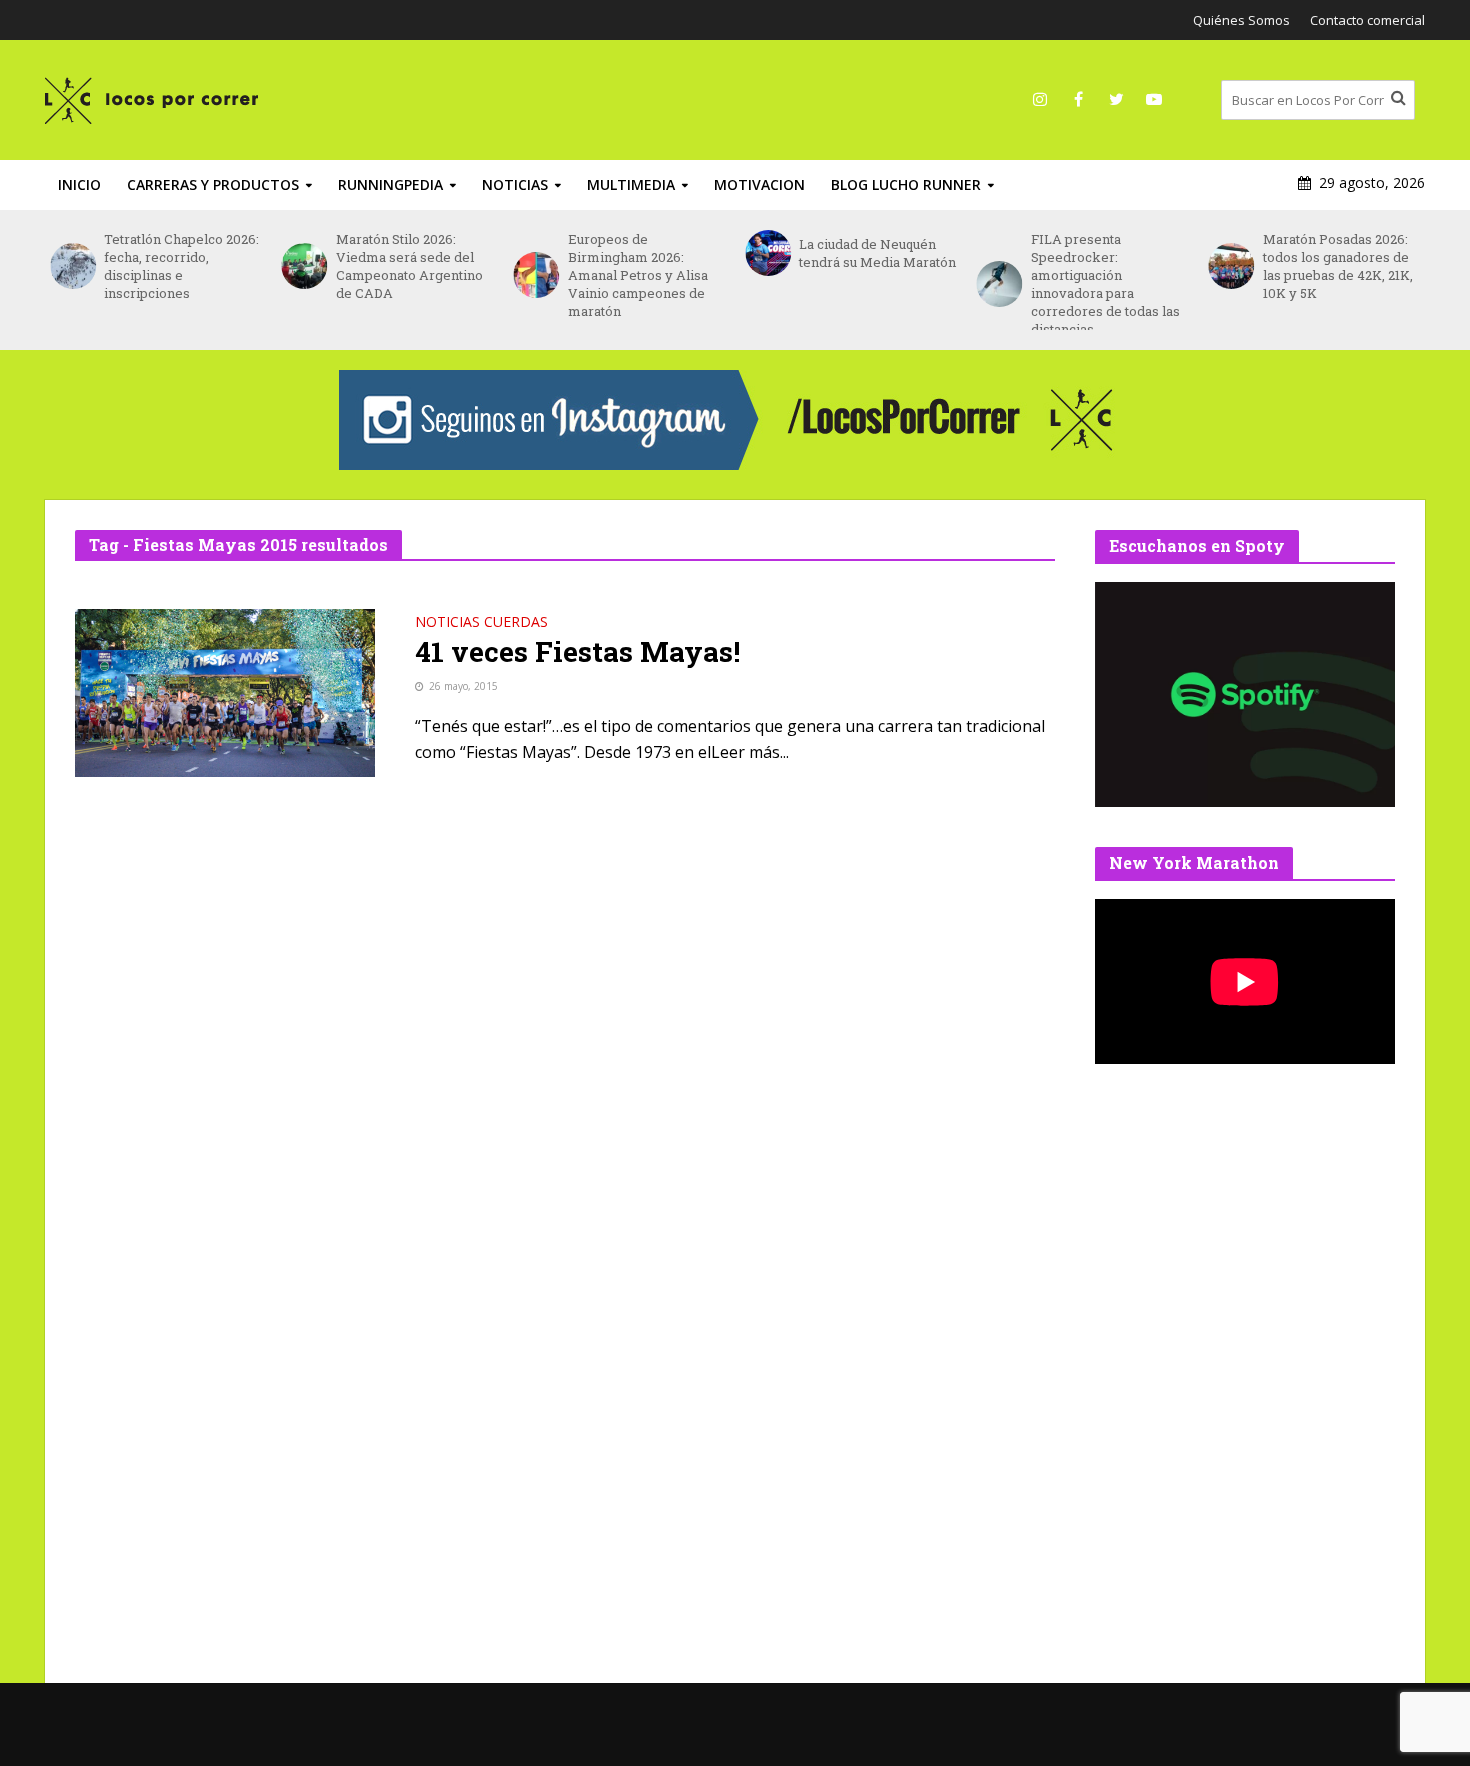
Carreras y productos (213, 184)
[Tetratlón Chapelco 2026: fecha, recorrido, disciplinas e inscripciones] (72, 266)
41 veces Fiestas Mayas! (577, 652)
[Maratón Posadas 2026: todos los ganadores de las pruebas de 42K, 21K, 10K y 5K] (1230, 266)
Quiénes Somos (1241, 20)
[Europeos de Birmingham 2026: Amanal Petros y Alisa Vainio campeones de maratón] (535, 275)
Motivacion (759, 184)
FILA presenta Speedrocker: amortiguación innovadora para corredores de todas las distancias (1105, 284)
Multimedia (631, 184)
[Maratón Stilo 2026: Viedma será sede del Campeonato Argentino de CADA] (304, 266)
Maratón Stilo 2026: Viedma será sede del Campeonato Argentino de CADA (409, 266)
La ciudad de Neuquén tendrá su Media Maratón (877, 253)
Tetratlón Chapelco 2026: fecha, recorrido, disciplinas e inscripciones (181, 266)
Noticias (515, 184)
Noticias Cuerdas (481, 623)
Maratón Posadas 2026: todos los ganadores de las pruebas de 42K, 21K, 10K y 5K (1338, 266)
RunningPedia (390, 184)
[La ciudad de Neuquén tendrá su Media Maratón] (767, 253)
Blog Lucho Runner (906, 184)
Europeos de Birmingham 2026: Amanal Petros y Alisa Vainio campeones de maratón (638, 275)
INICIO (79, 184)
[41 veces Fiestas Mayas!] (225, 691)
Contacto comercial (1367, 20)
